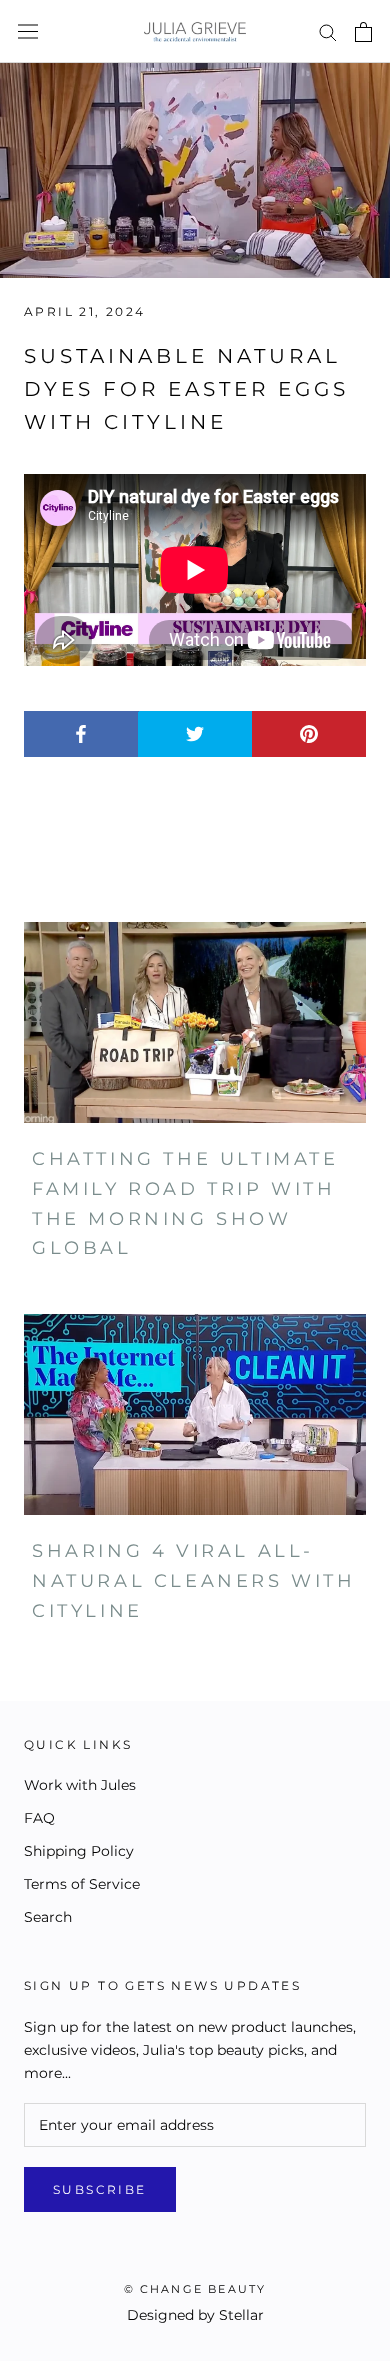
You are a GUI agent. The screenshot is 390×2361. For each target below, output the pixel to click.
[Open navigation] (28, 32)
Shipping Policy (79, 1851)
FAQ (39, 1818)
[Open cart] (363, 32)
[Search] (328, 31)
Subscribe (100, 2189)
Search (48, 1917)
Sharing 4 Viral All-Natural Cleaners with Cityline (194, 1580)
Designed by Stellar (195, 2315)
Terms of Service (82, 1884)
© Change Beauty (195, 2289)
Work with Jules (80, 1785)
